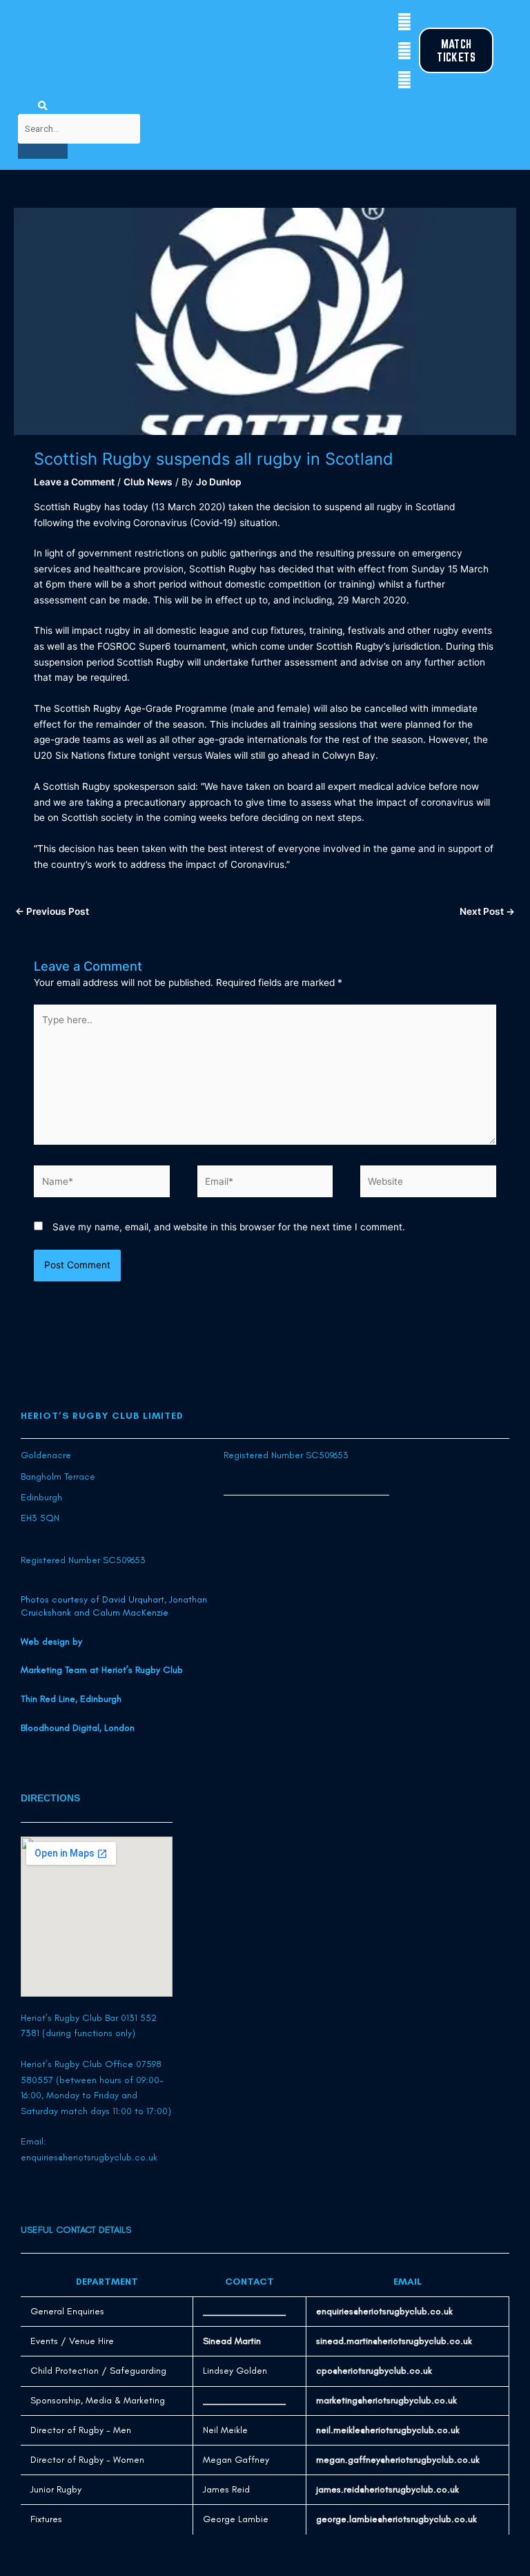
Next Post (487, 911)
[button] (23, 51)
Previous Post (52, 911)
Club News (148, 482)
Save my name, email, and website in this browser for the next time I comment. (229, 1227)
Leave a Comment (74, 482)
